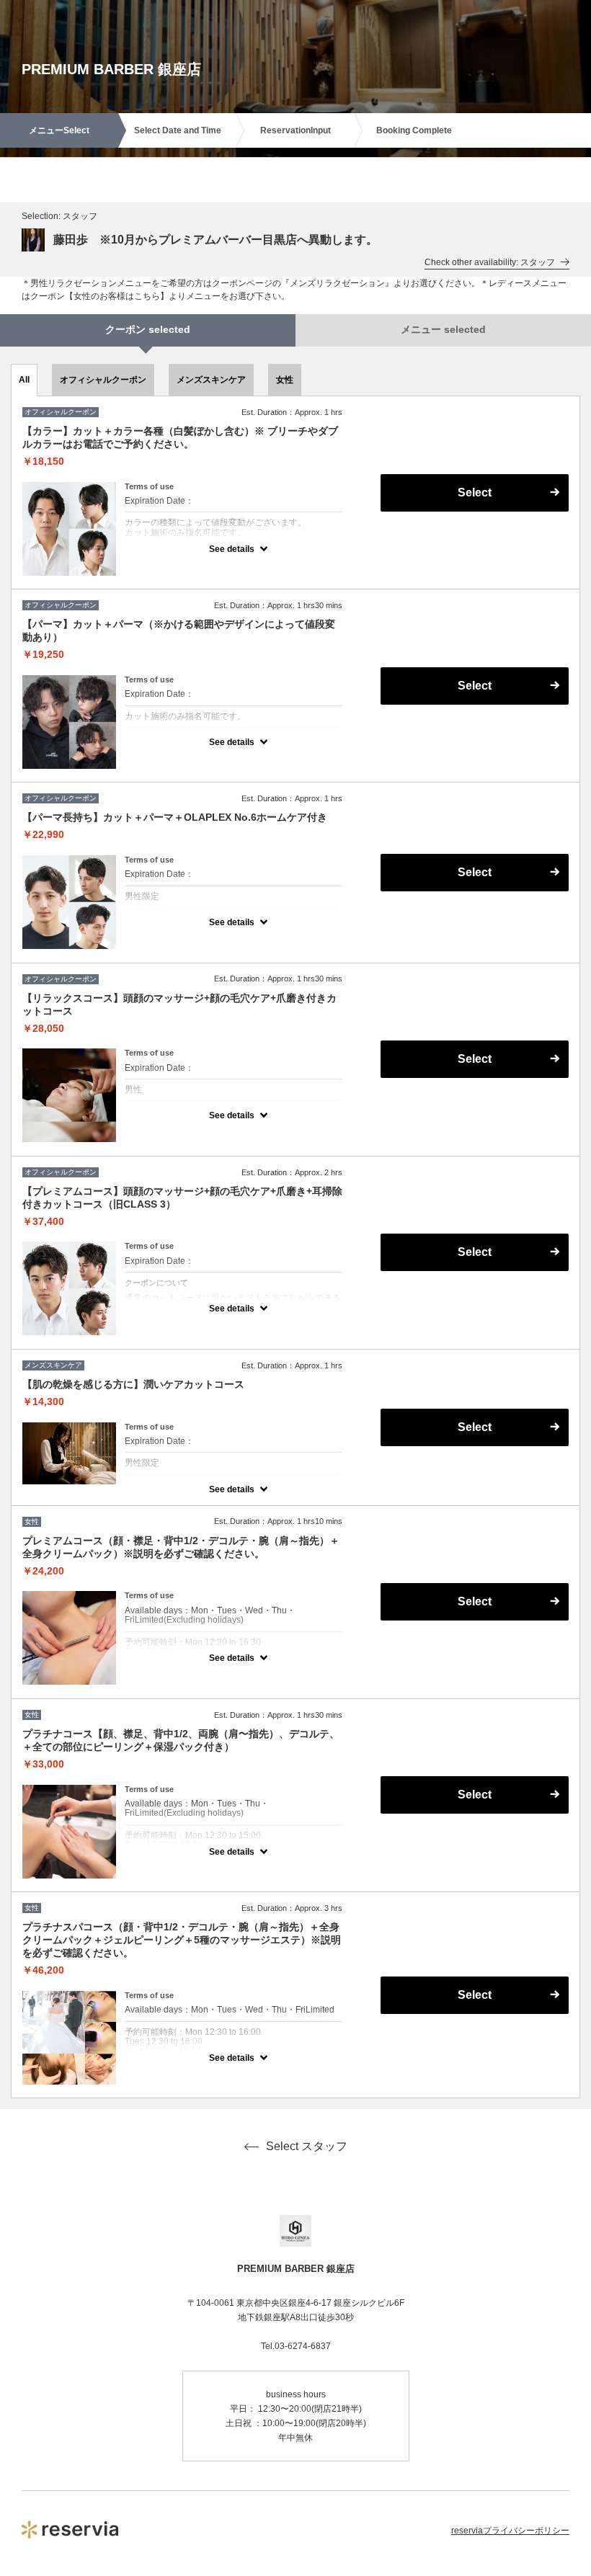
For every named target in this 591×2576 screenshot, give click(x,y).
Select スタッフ (307, 2146)
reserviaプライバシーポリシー (510, 2531)
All (24, 380)
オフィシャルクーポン (103, 380)
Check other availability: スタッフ (490, 262)
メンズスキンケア (211, 380)
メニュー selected (443, 329)
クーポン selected (148, 329)
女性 (285, 380)
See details (232, 549)
